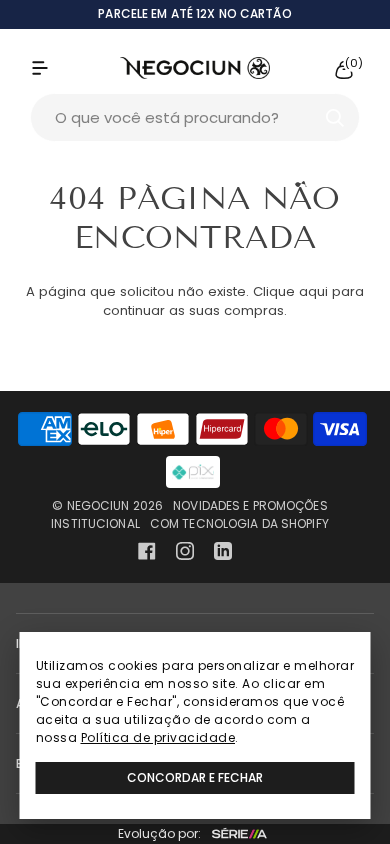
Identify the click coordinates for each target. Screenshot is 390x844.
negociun (98, 505)
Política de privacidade (158, 737)
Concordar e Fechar (195, 777)
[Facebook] (147, 551)
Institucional (95, 523)
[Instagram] (185, 551)
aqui (313, 291)
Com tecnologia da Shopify (239, 523)
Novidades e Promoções (250, 505)
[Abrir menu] (60, 68)
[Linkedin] (223, 551)
